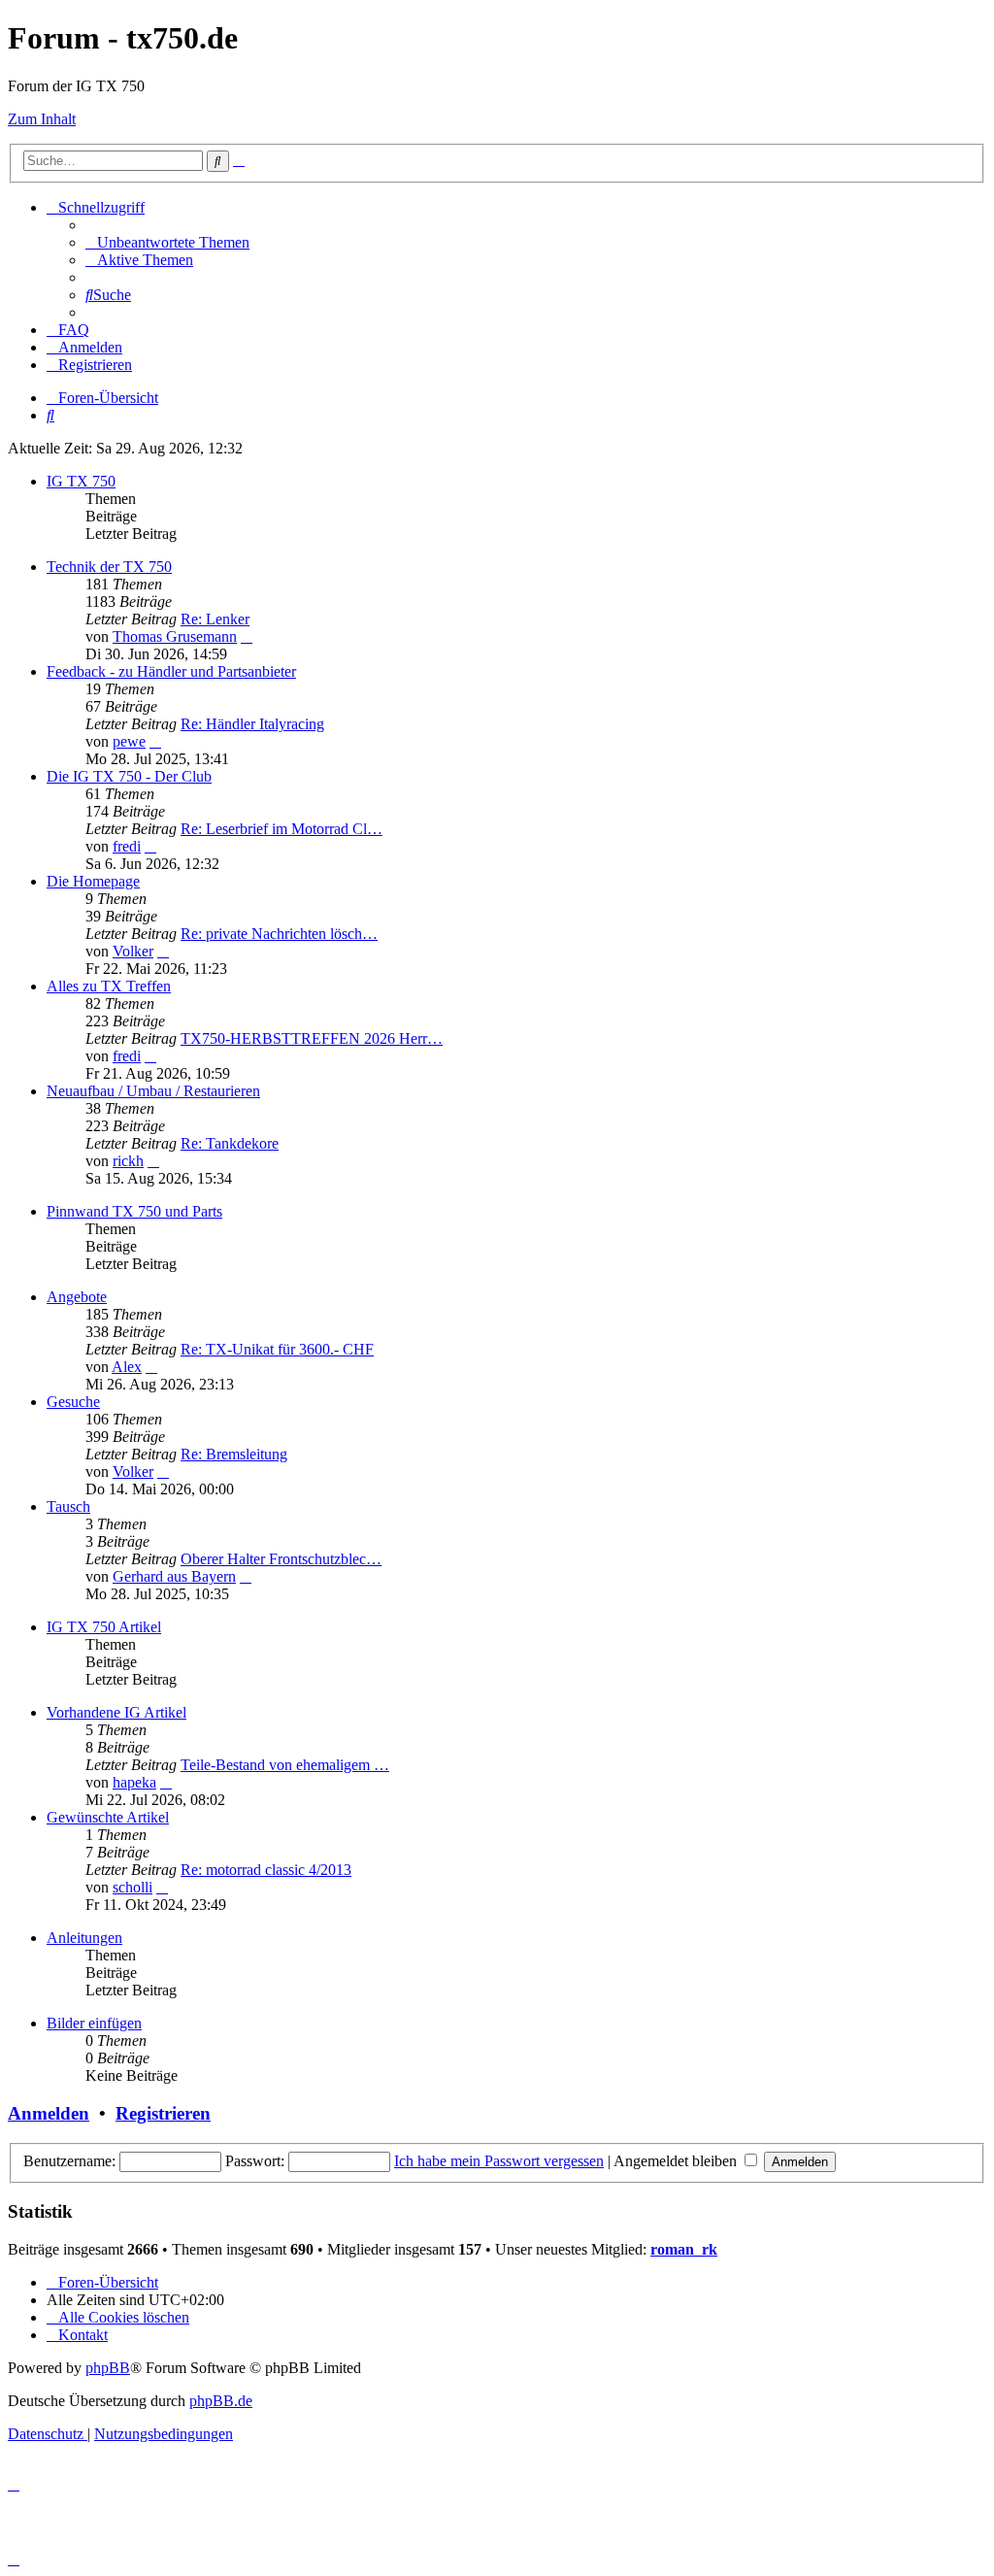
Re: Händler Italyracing (252, 724)
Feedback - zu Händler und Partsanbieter (171, 671)
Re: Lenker (215, 619)
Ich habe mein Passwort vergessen (499, 2161)
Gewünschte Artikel (108, 1817)
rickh (128, 1161)
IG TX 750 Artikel (104, 1627)
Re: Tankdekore (230, 1143)
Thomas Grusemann (175, 636)
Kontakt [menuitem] (83, 2335)
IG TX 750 (81, 481)
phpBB (108, 2368)
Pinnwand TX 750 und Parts (134, 1211)
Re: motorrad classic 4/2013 (266, 1870)
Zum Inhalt (42, 119)
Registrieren (163, 2113)
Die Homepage (93, 881)
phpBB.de (221, 2401)
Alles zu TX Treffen (109, 986)
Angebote (77, 1297)
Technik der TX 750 (109, 567)
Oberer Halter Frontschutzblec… (281, 1559)
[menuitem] (167, 242)
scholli (133, 1887)
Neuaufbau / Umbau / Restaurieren (153, 1091)
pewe (129, 741)
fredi (127, 846)
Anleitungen (84, 1938)
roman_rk (684, 2249)
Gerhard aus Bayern (174, 1576)
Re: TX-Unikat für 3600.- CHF (277, 1349)
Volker (133, 951)
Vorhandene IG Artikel (116, 1712)
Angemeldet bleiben (677, 2161)
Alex (127, 1367)
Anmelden (49, 2113)
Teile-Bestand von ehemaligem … (285, 1765)
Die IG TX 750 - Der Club (129, 776)
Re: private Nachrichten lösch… (279, 934)
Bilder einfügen (94, 2023)
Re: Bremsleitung (234, 1454)
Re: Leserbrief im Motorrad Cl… (282, 829)
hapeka (134, 1782)
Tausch (68, 1506)
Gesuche (73, 1402)
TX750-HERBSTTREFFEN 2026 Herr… (312, 1038)
